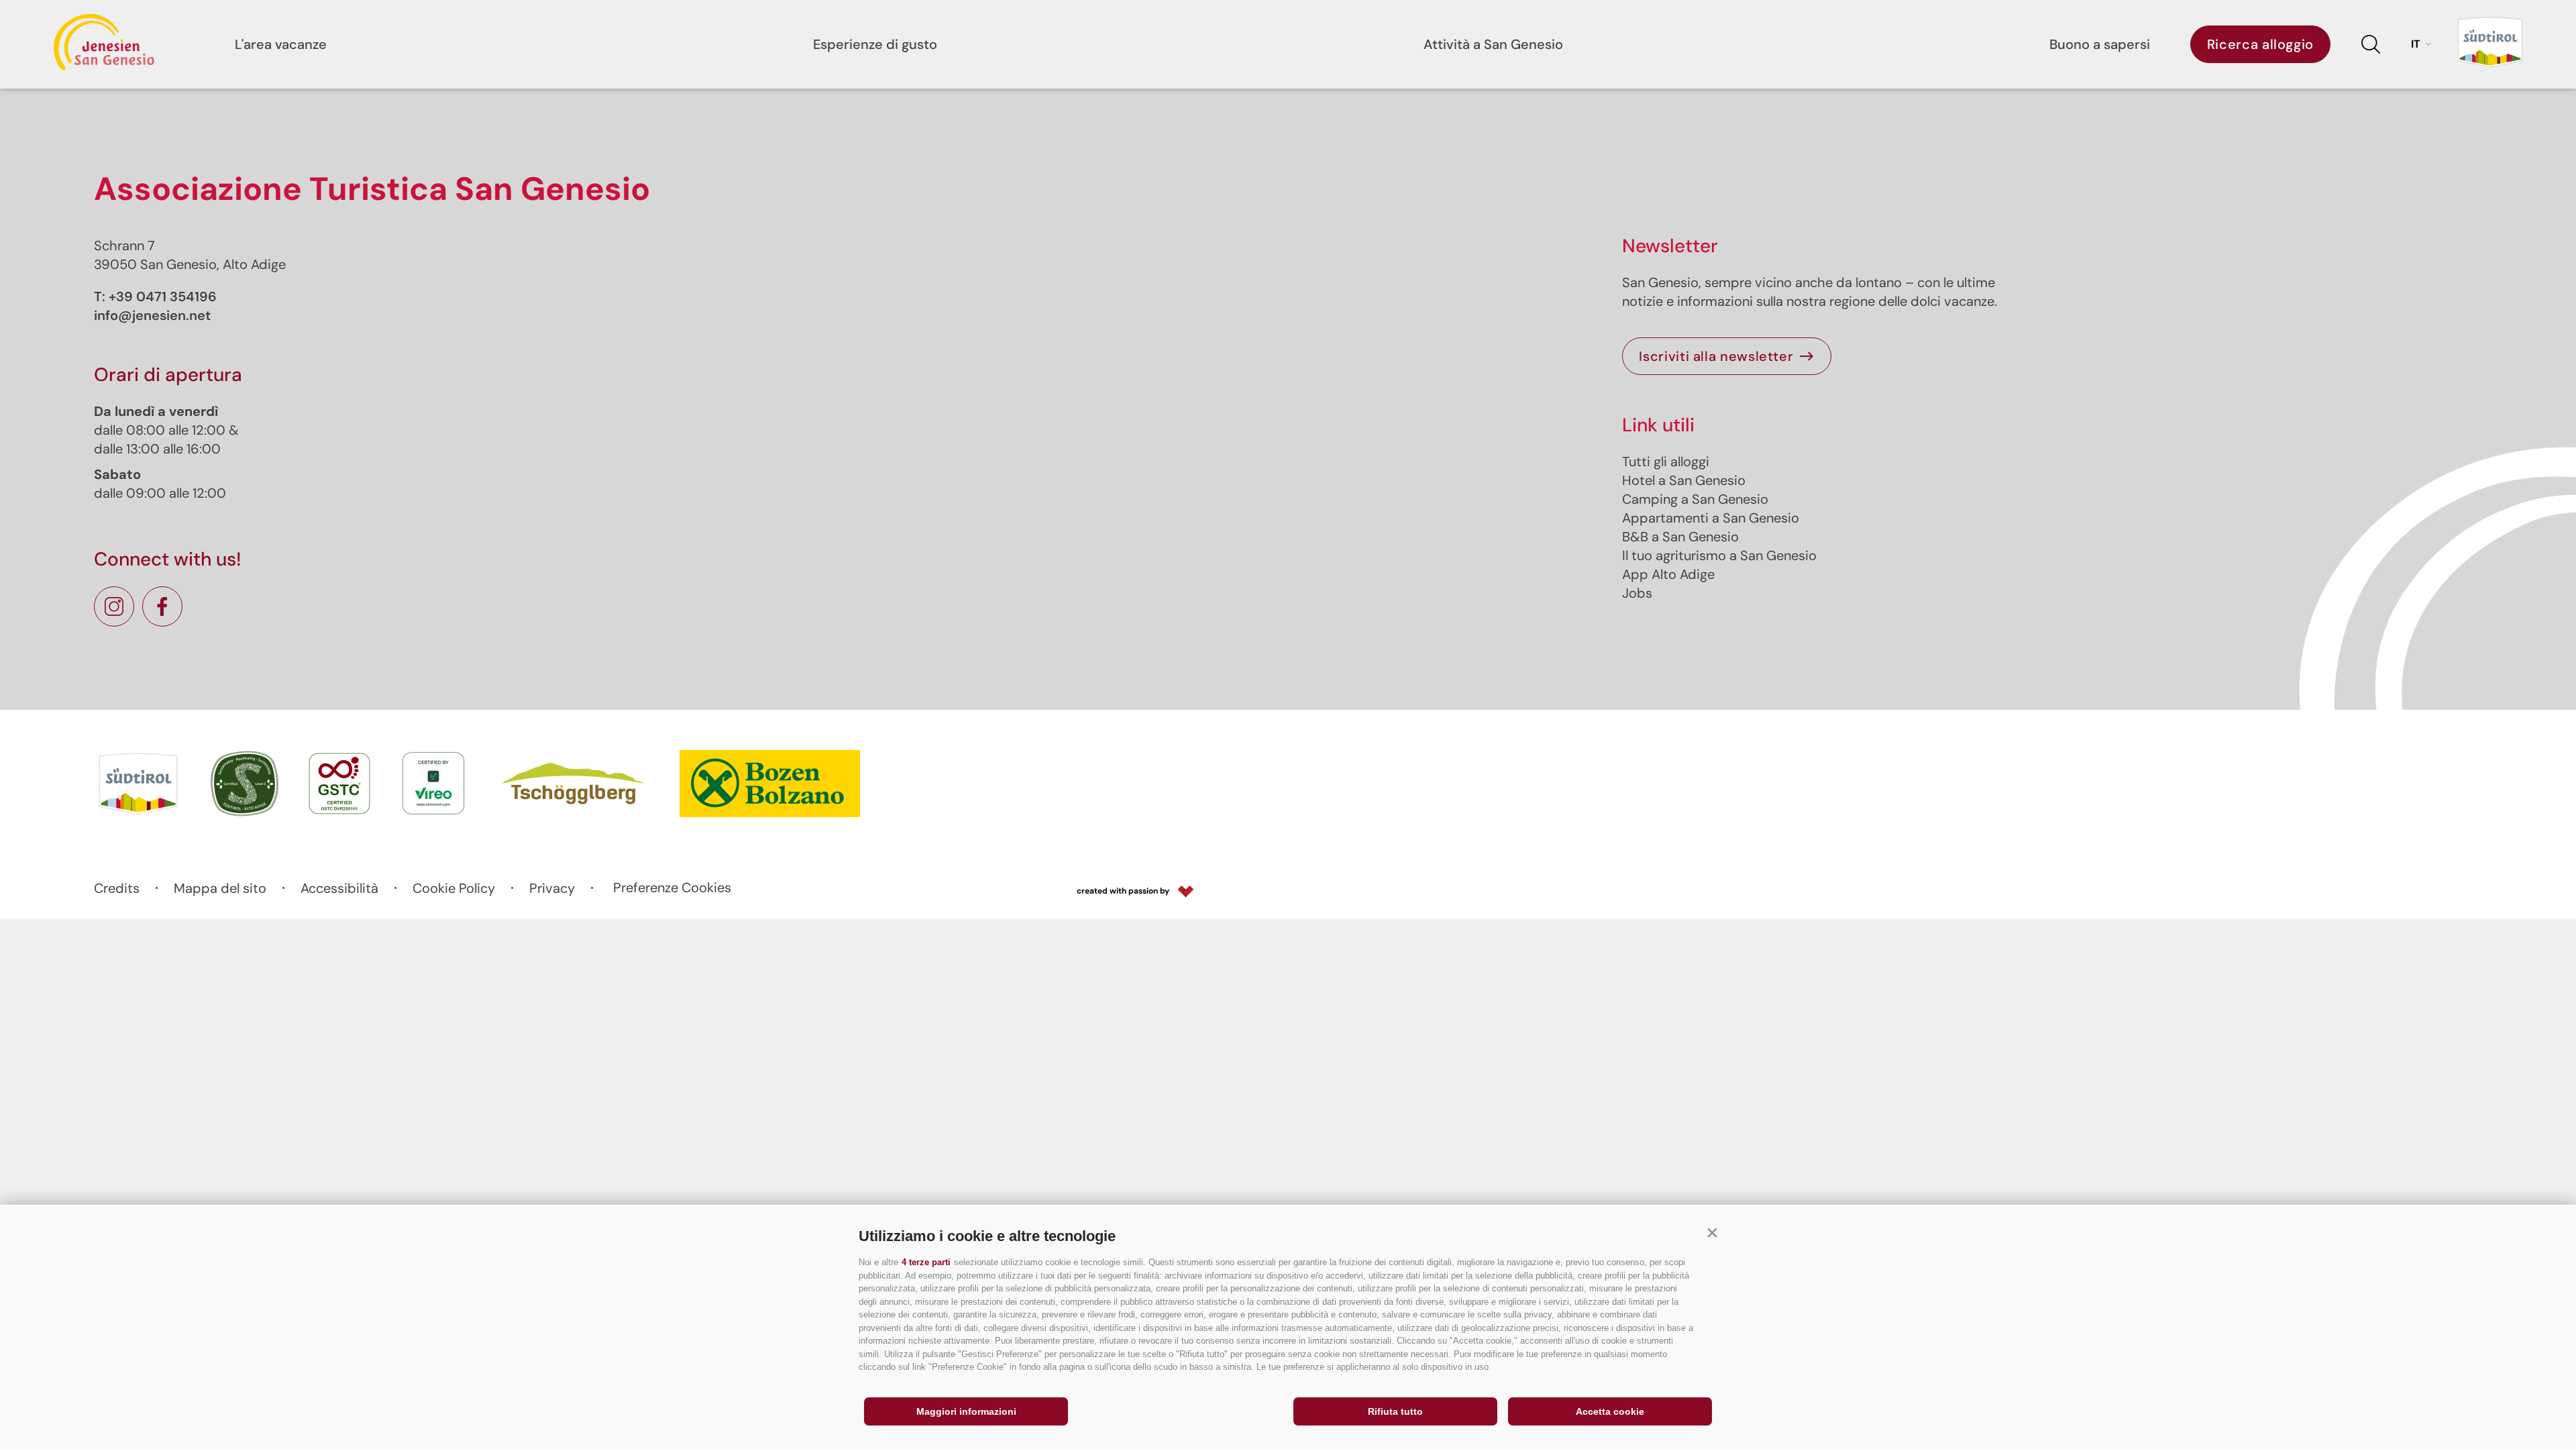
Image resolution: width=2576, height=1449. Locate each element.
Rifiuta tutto (1395, 1411)
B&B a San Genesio (1680, 537)
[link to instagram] (114, 606)
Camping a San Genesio (1695, 499)
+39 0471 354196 (163, 297)
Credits (117, 888)
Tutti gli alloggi (1666, 462)
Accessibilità (339, 888)
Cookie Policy (454, 888)
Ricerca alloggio (2260, 44)
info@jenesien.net (152, 315)
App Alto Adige (1668, 574)
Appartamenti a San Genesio (1711, 518)
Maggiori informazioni (966, 1411)
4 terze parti (926, 1262)
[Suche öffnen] (2371, 44)
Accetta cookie (1610, 1411)
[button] (1712, 1233)
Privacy (552, 888)
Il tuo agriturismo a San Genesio (1719, 555)
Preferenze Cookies (672, 888)
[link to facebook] (162, 606)
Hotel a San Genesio (1684, 480)
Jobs (1637, 593)
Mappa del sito (220, 888)
